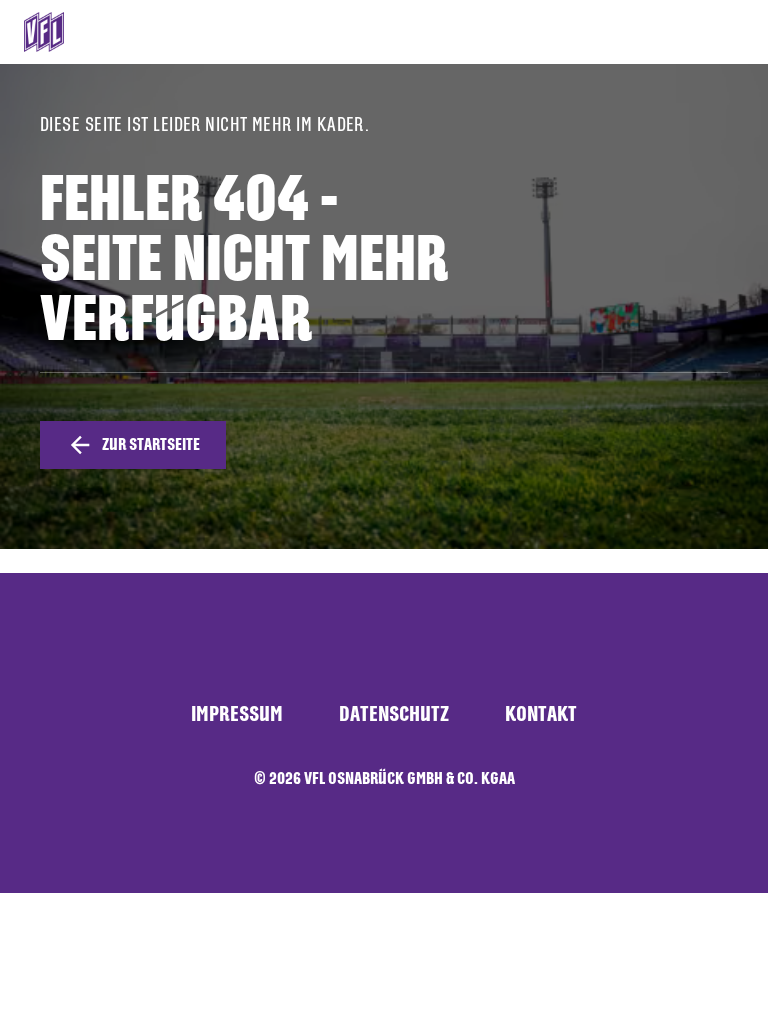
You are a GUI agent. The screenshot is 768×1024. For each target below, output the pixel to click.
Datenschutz (394, 713)
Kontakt (541, 713)
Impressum (237, 713)
